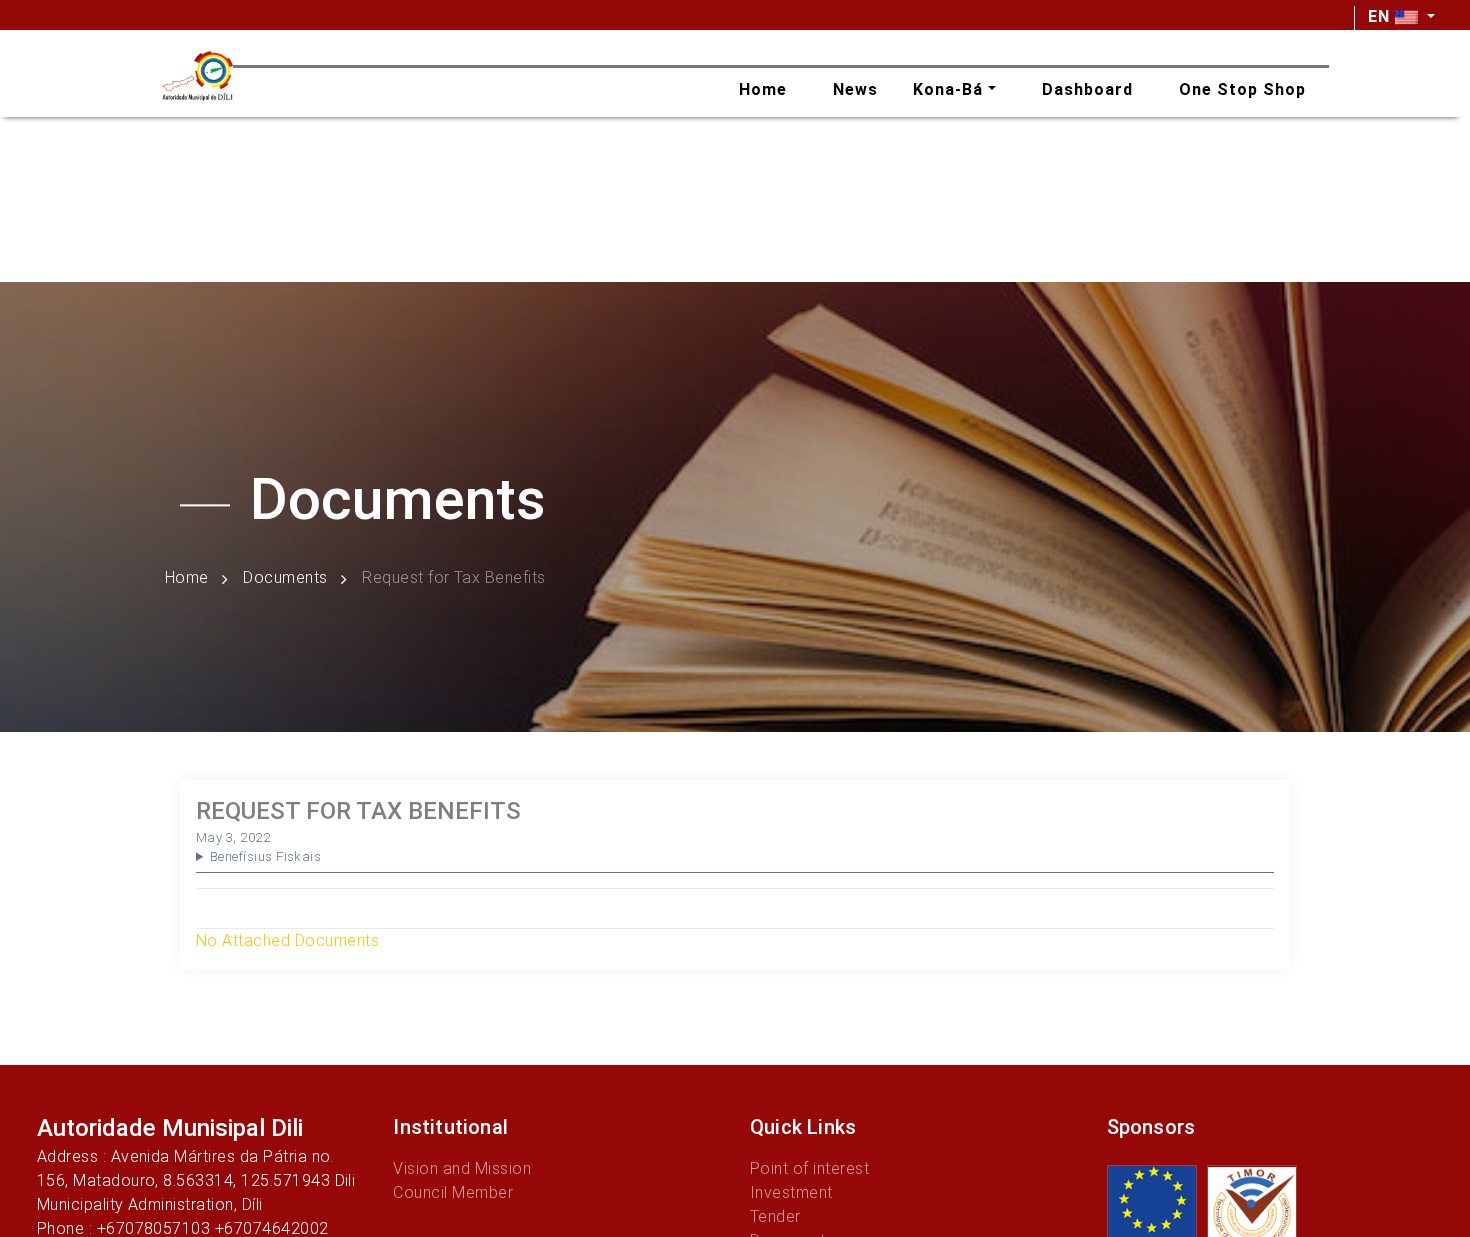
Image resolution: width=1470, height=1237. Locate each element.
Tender (775, 1216)
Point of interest (809, 1168)
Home (187, 578)
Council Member (453, 1192)
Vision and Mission (462, 1168)
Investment (791, 1192)
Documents (285, 578)
